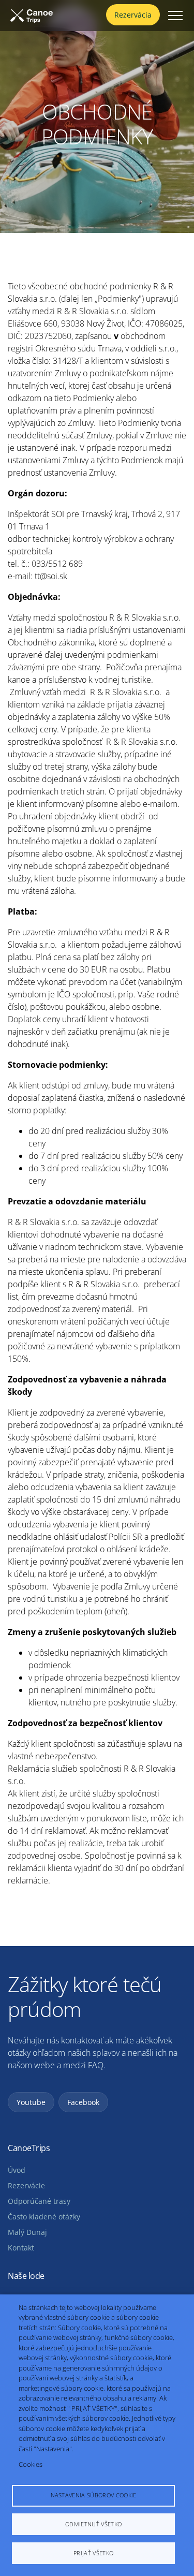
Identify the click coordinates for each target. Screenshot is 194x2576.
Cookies (31, 2464)
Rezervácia (133, 15)
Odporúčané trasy (39, 2201)
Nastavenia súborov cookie (94, 2495)
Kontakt (21, 2248)
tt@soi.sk (51, 576)
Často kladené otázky (44, 2217)
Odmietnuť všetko (93, 2524)
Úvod (17, 2170)
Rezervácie (26, 2186)
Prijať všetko (93, 2553)
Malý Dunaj (27, 2232)
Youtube (31, 2102)
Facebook (83, 2102)
